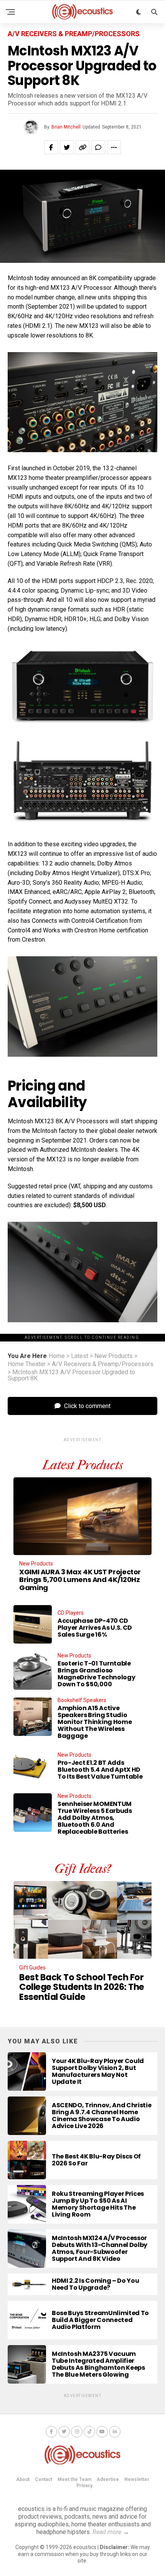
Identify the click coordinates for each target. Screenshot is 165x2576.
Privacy (84, 2486)
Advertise (108, 2479)
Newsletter (137, 2479)
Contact (44, 2479)
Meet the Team (74, 2479)
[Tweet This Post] (67, 147)
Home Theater (27, 1364)
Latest (80, 1356)
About (23, 2479)
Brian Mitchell (66, 127)
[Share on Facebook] (51, 147)
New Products (114, 1356)
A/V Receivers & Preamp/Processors (103, 1364)
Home (57, 1356)
